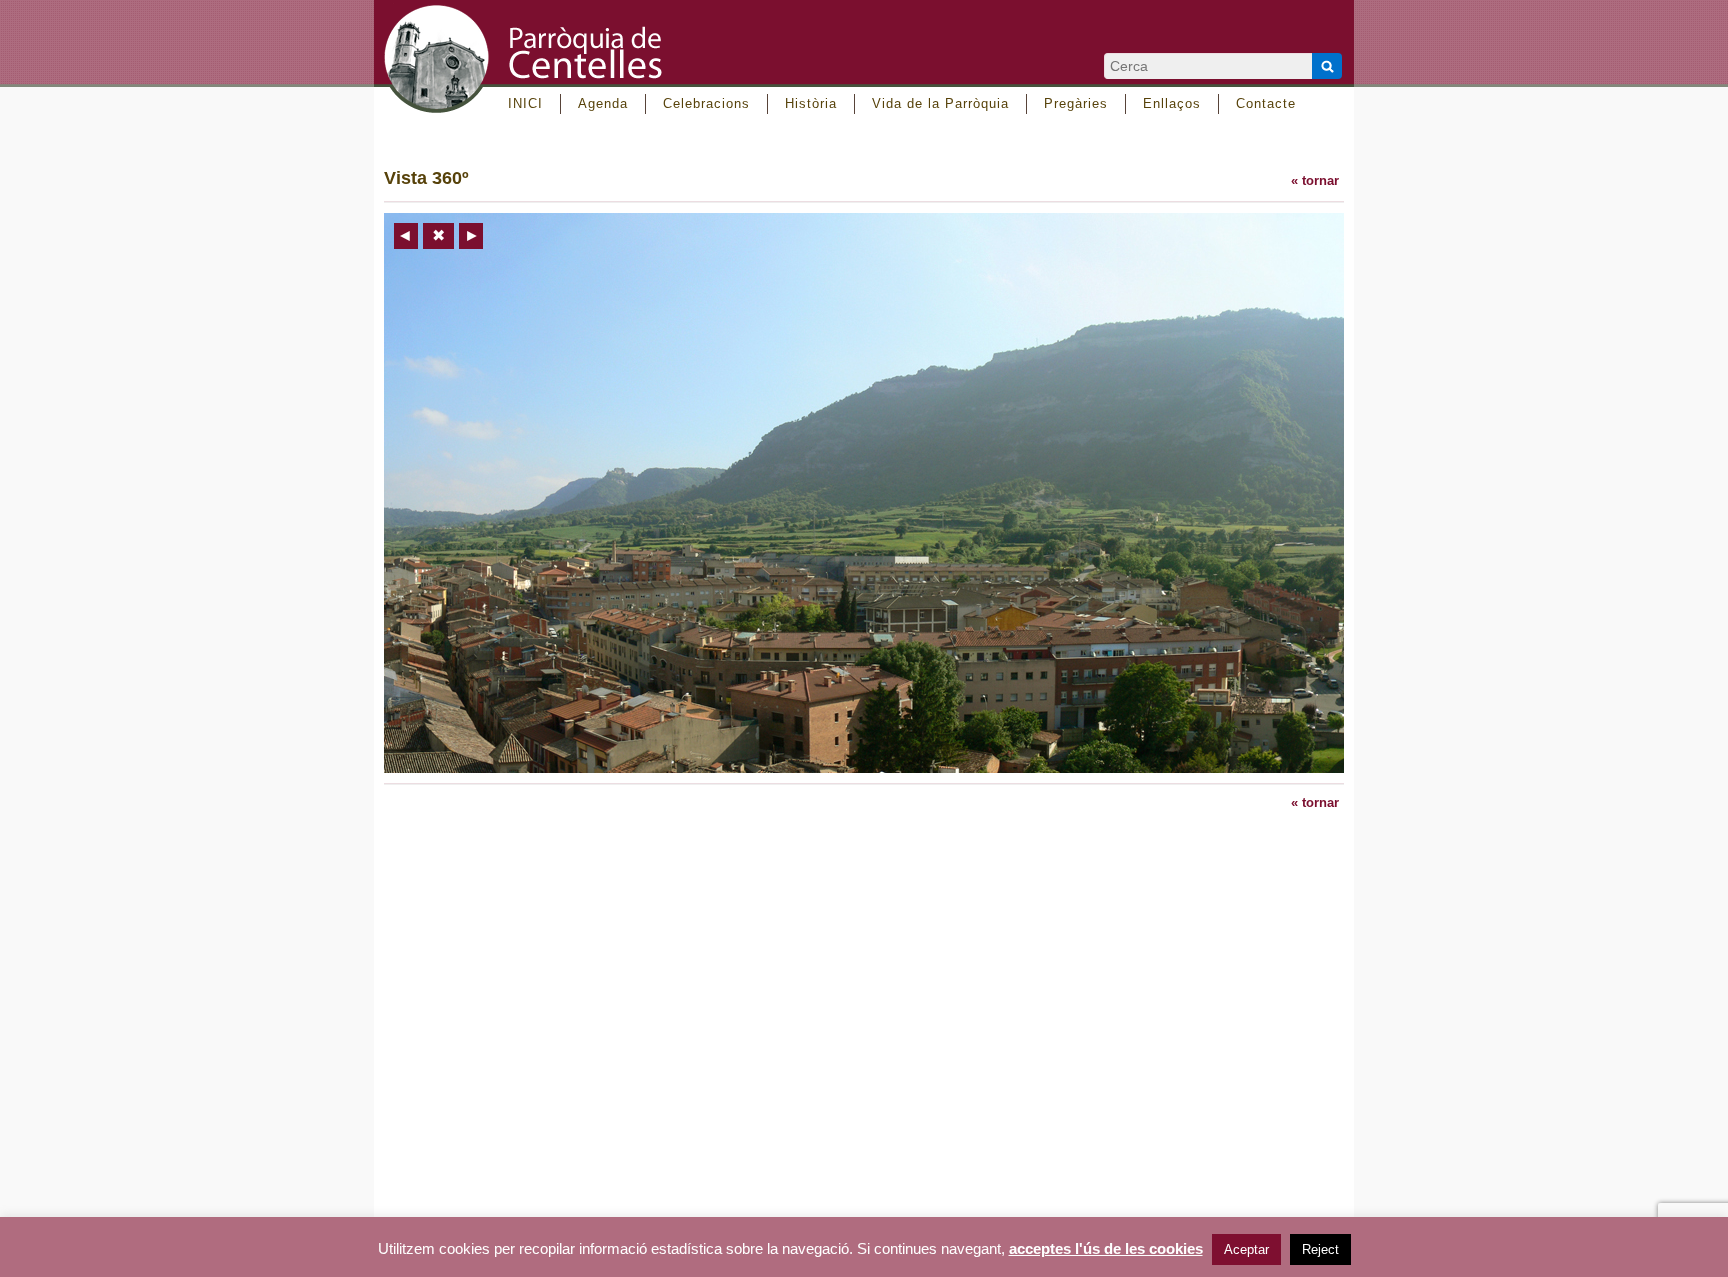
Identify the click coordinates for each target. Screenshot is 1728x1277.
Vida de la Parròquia (940, 103)
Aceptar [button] (1246, 1249)
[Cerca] (1327, 66)
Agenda (603, 103)
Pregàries (1076, 103)
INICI (525, 103)
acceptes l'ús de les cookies (1106, 1249)
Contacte (1266, 103)
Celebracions (706, 103)
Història (811, 103)
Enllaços (1172, 103)
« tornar (1315, 180)
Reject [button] (1320, 1249)
